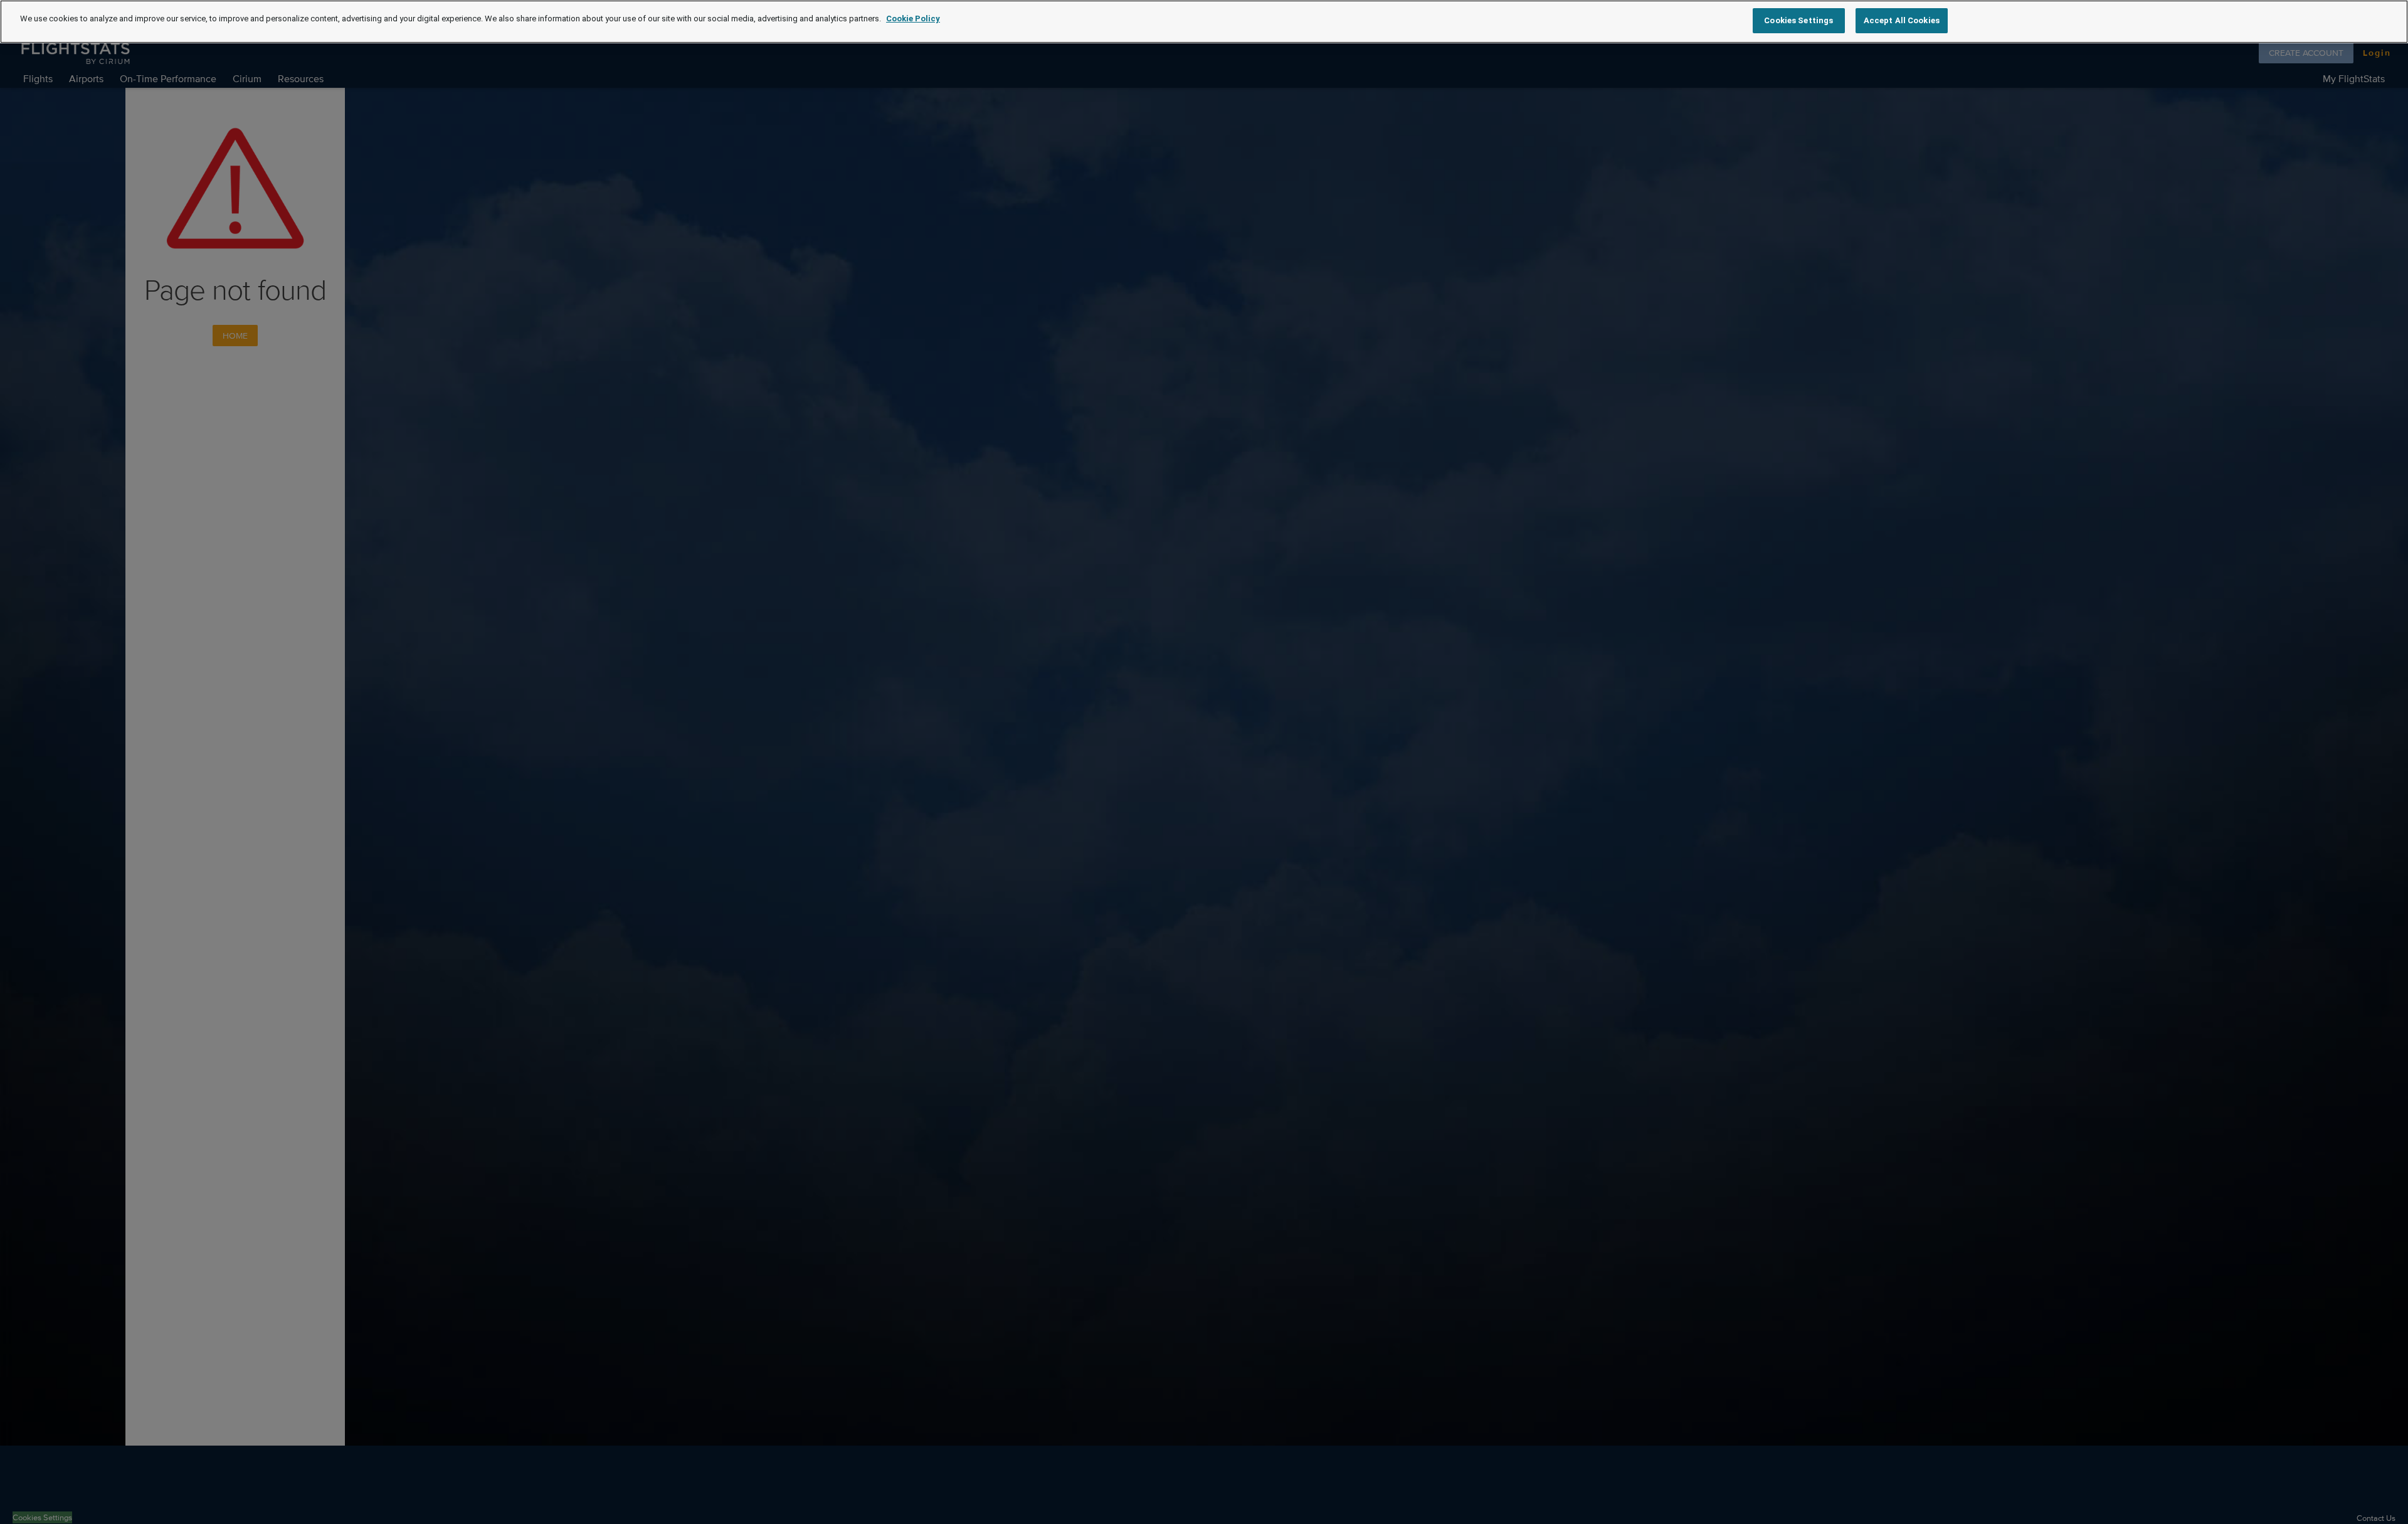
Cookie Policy (913, 19)
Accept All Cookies (1902, 20)
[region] (1204, 22)
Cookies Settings (1798, 20)
